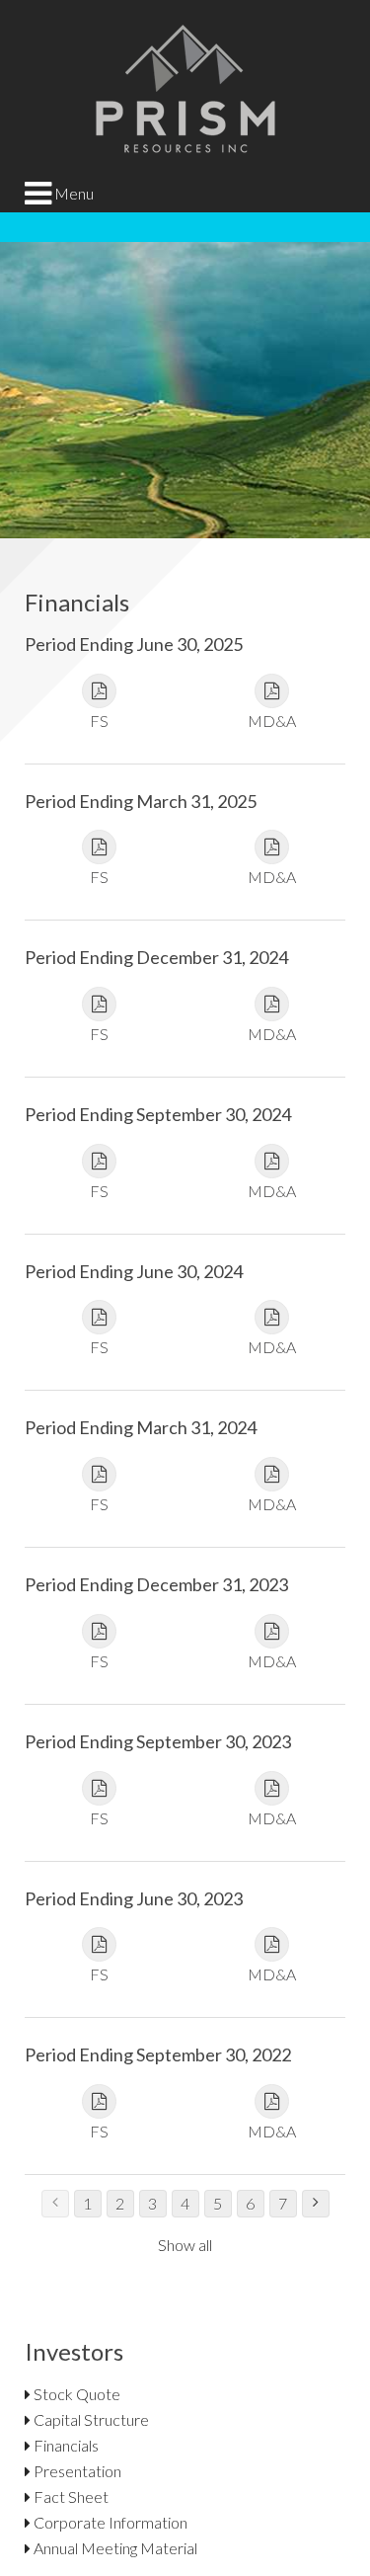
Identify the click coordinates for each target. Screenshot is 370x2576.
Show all (185, 2245)
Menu (73, 193)
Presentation (76, 2471)
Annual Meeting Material (114, 2548)
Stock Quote (75, 2394)
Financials (65, 2445)
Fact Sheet (70, 2496)
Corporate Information (109, 2522)
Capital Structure (90, 2419)
